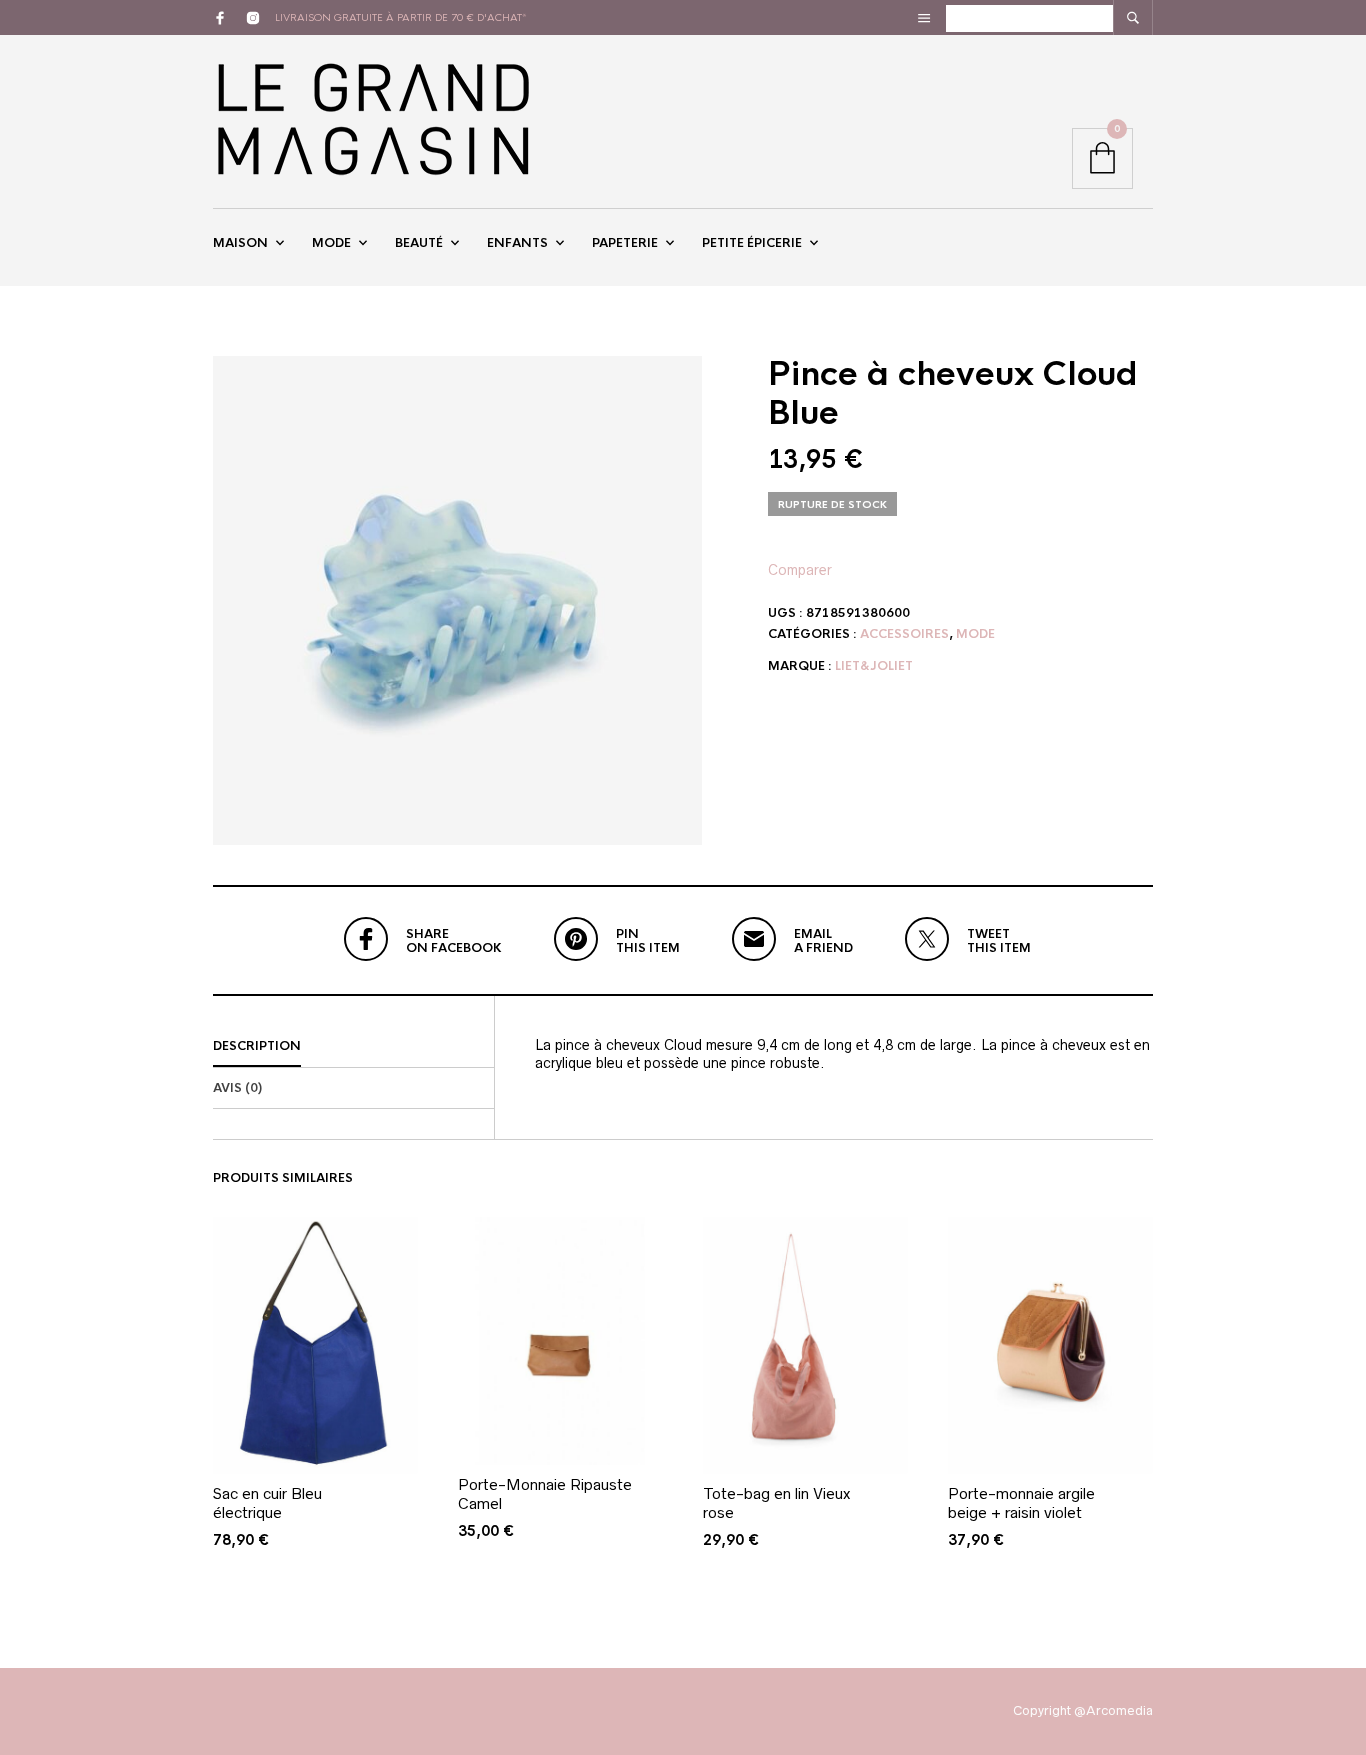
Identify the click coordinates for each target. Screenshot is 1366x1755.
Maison (240, 243)
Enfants (517, 243)
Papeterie (625, 243)
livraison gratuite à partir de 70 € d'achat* (401, 17)
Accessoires (904, 634)
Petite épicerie (752, 243)
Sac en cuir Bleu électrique (267, 1503)
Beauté (419, 243)
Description (257, 1046)
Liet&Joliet (874, 666)
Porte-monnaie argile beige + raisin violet (1021, 1503)
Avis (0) (237, 1088)
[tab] (353, 1047)
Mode (331, 243)
